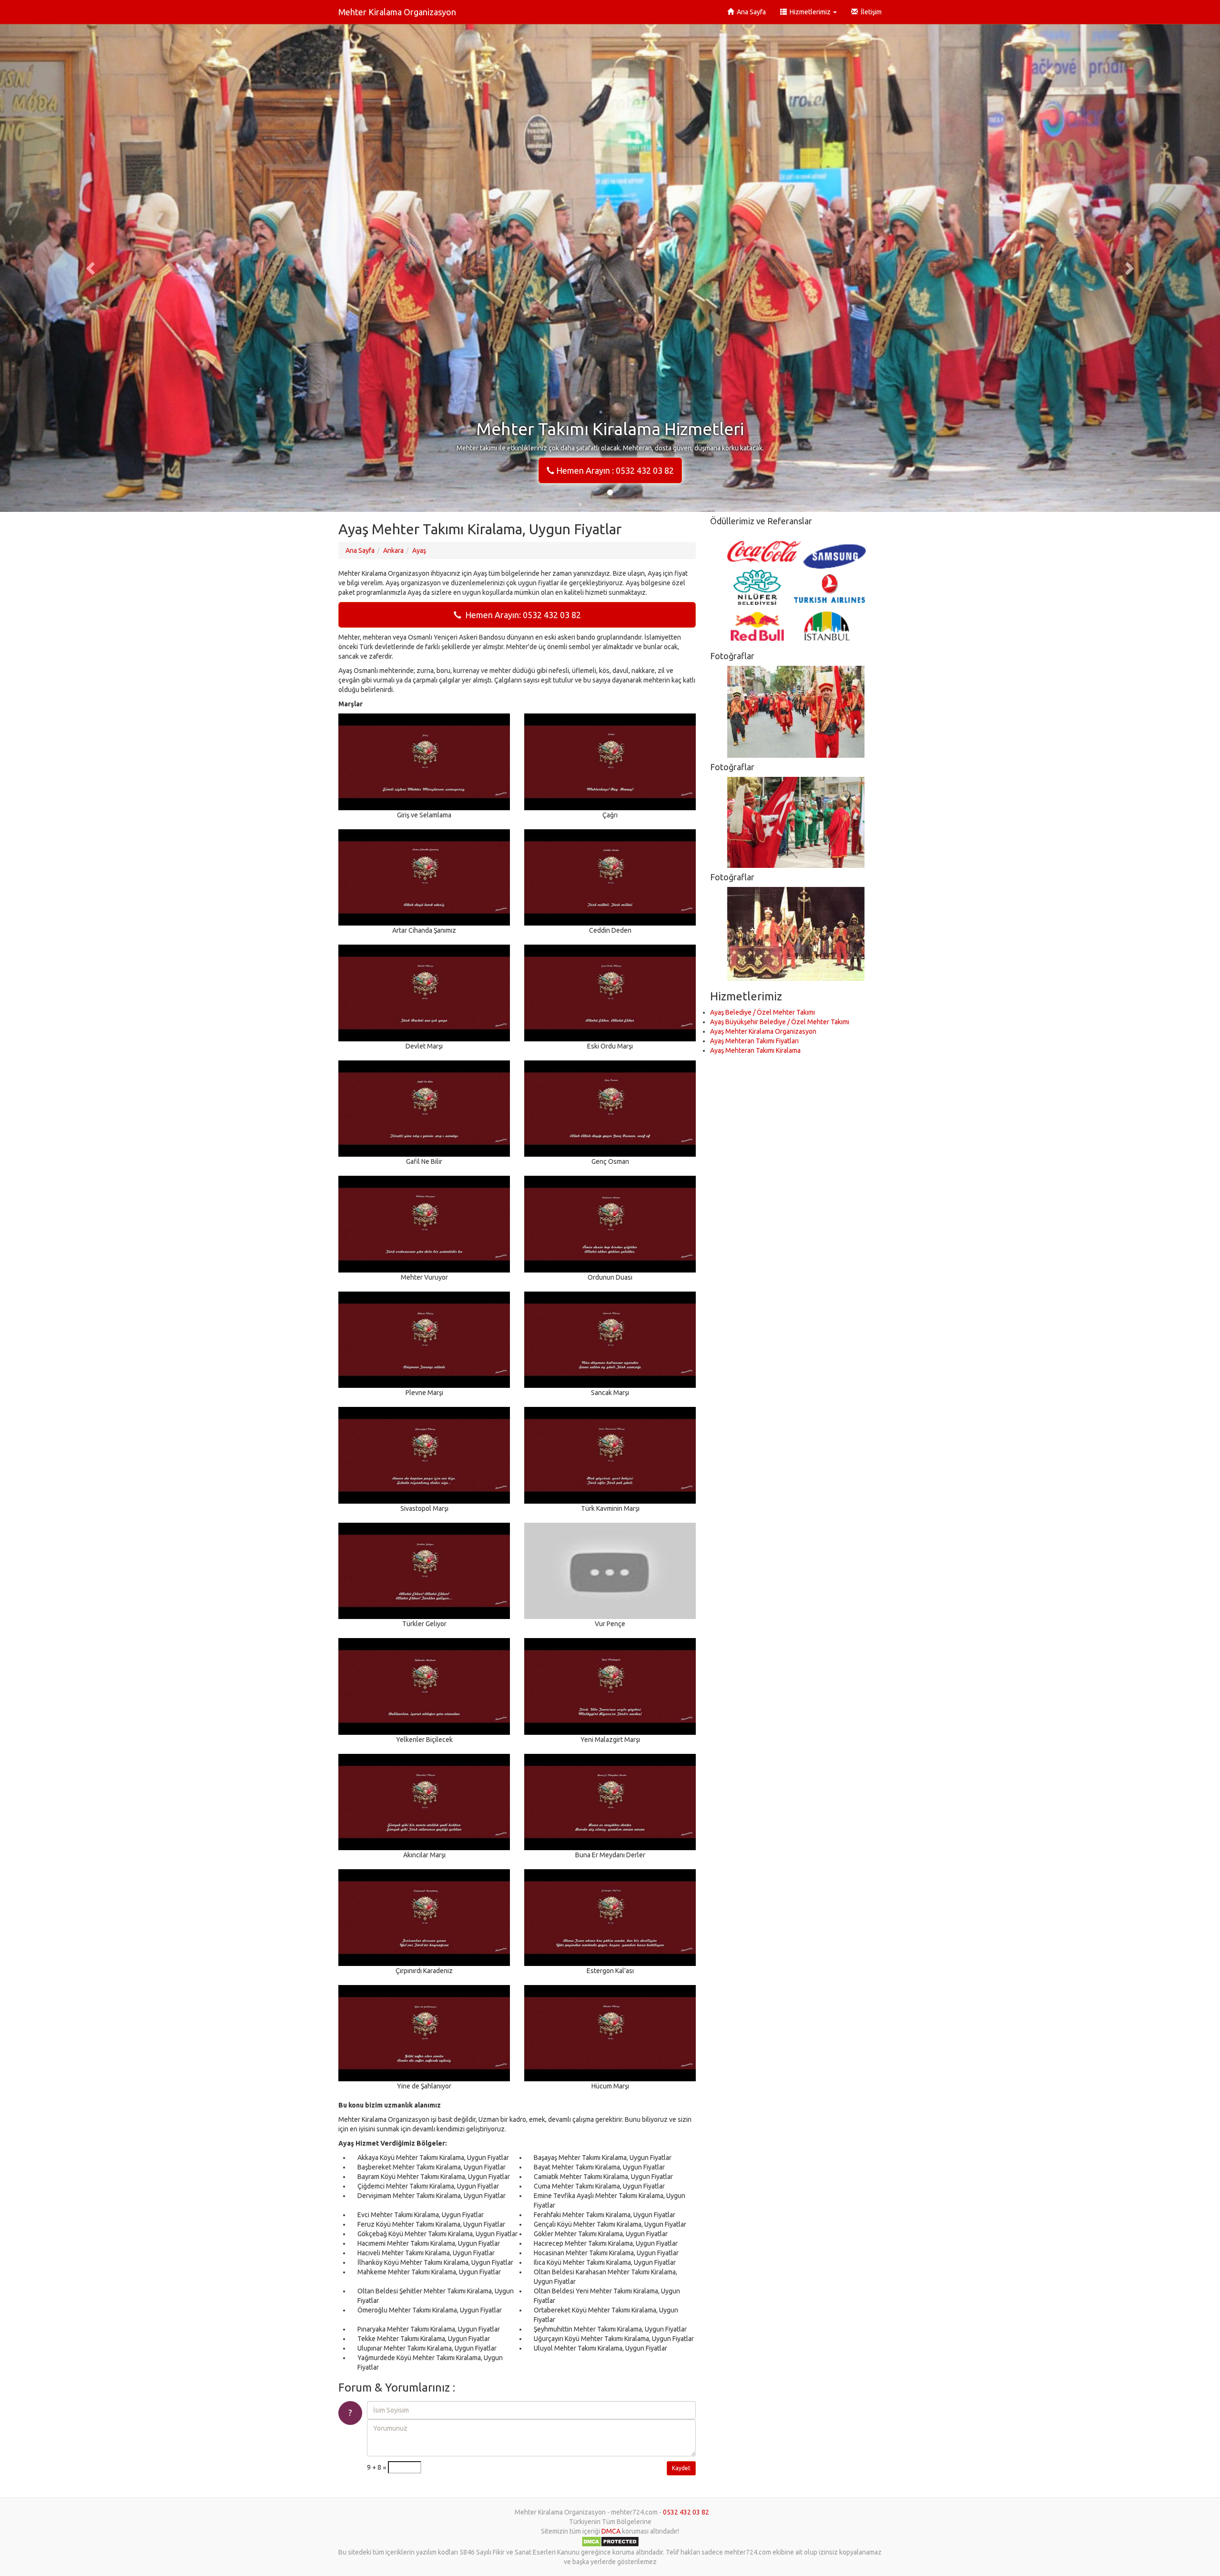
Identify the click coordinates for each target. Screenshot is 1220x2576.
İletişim (870, 12)
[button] (91, 268)
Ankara (393, 550)
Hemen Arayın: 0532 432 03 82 (521, 615)
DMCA (611, 2531)
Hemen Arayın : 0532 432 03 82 (614, 470)
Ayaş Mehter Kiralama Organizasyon (763, 1031)
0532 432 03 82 (686, 2512)
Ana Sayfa (750, 12)
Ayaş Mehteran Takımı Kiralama (755, 1050)
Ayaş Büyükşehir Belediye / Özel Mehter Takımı (780, 1022)
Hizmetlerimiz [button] (809, 12)
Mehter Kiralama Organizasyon (397, 12)
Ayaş (419, 550)
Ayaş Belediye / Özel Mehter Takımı (762, 1012)
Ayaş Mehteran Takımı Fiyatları (754, 1041)
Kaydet (681, 2468)
